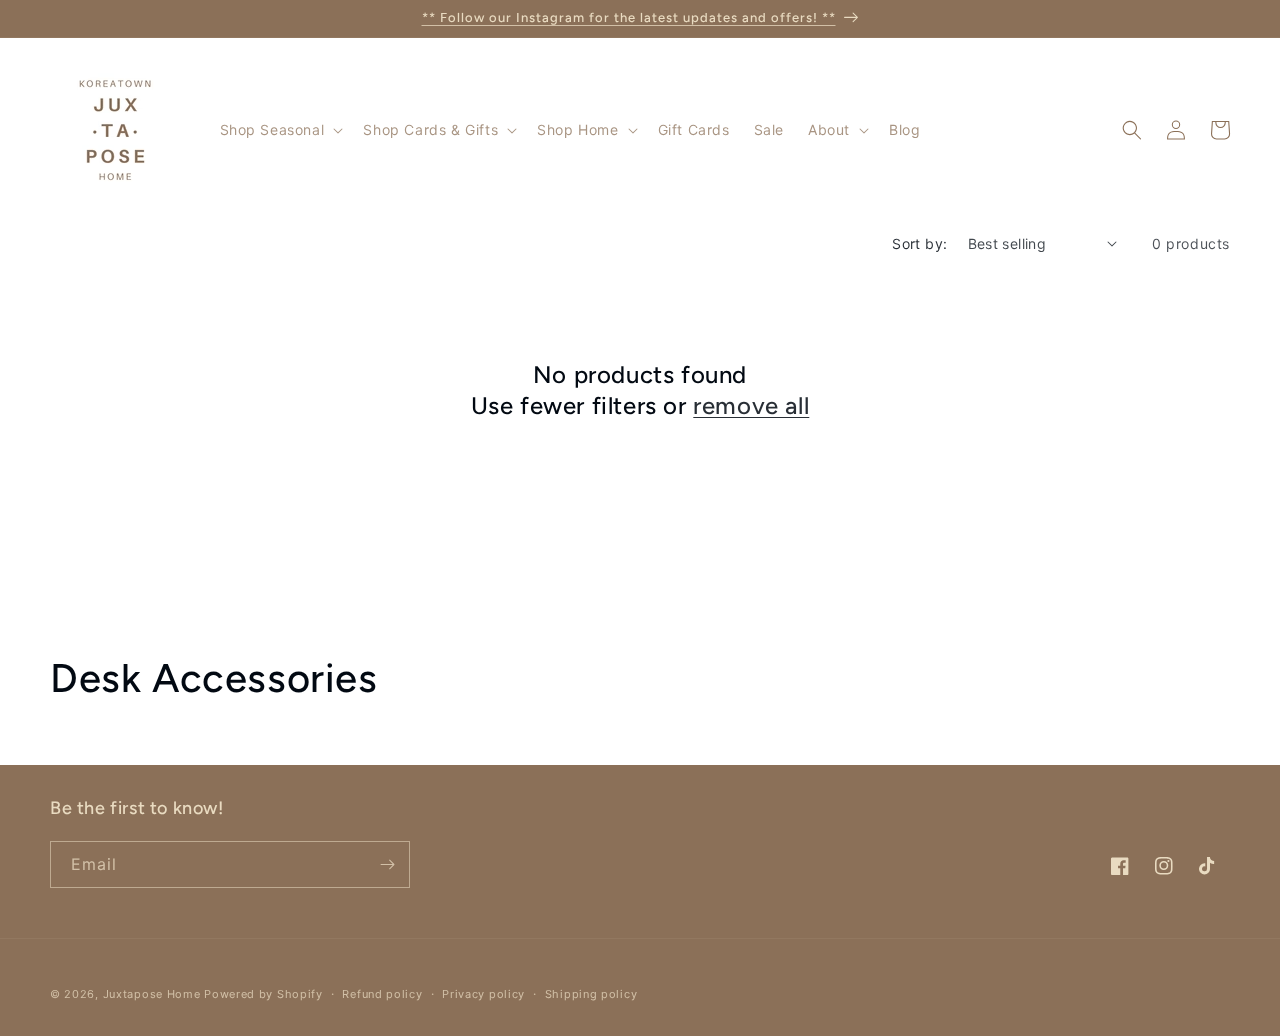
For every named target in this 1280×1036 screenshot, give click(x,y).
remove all (751, 405)
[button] (280, 130)
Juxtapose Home (152, 994)
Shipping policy (591, 994)
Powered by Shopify (263, 994)
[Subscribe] (387, 864)
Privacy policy (483, 994)
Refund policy (382, 994)
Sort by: (919, 243)
